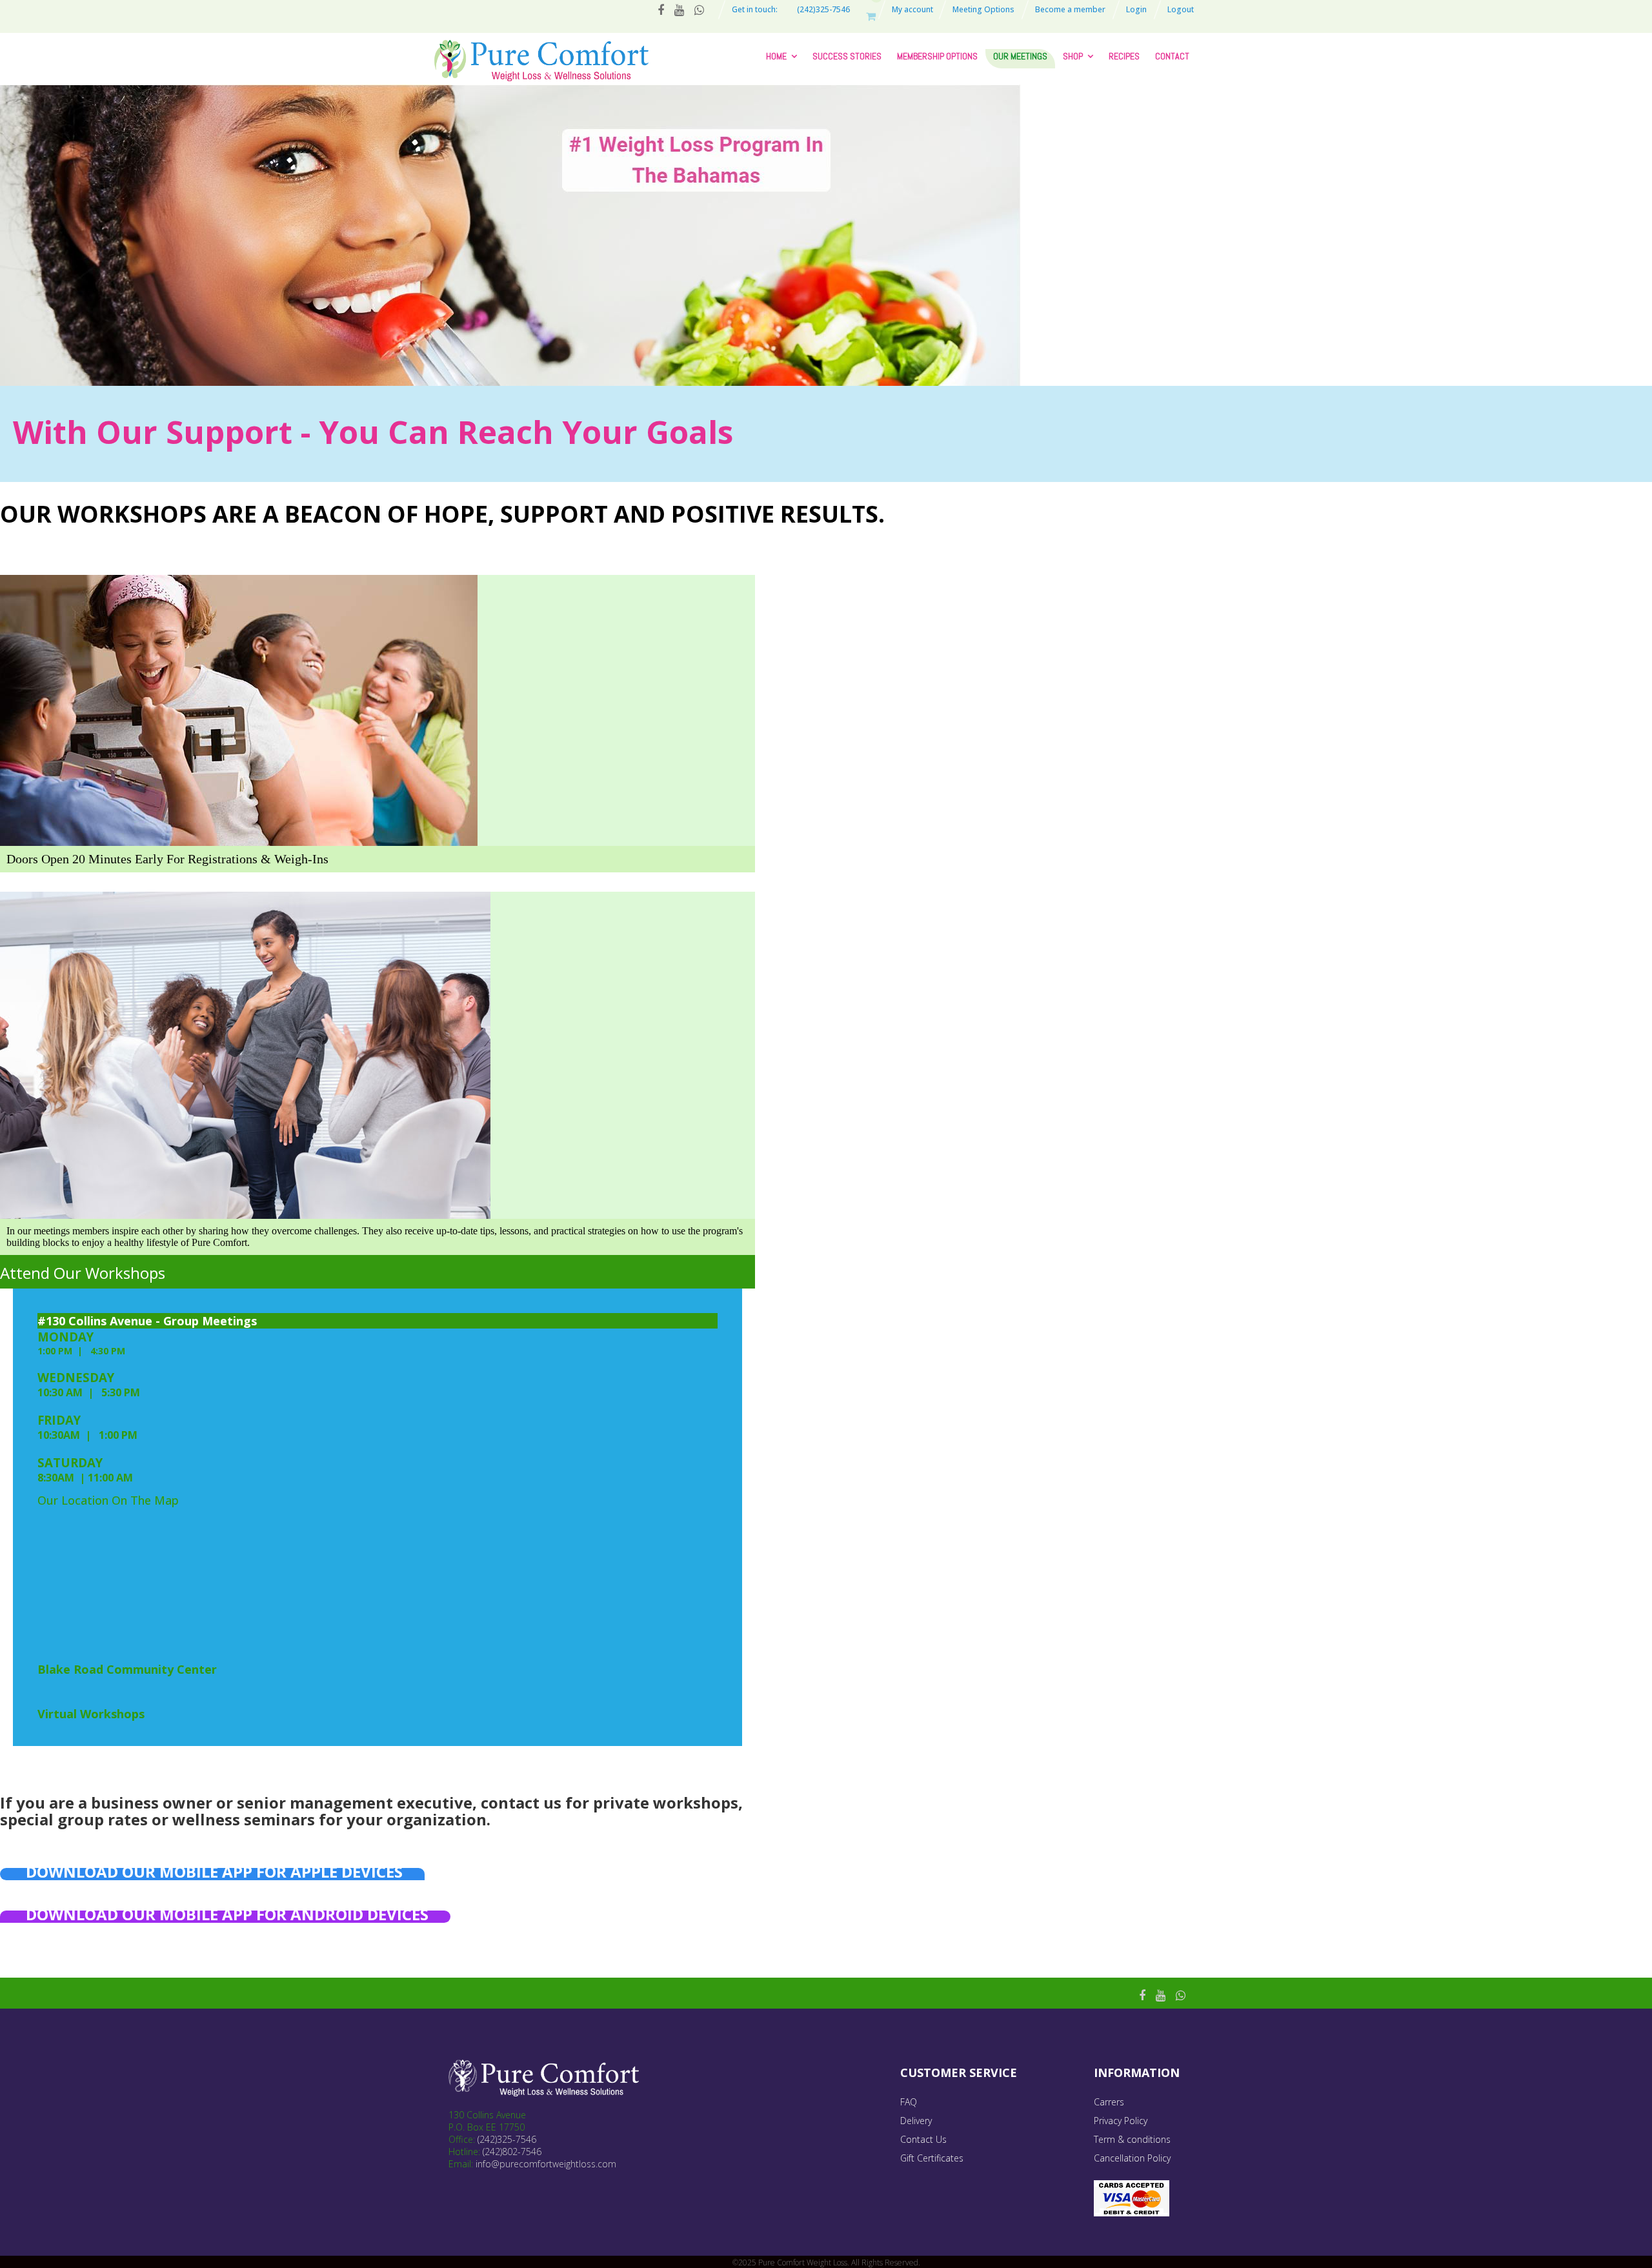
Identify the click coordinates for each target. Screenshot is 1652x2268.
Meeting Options (983, 9)
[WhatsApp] (1181, 1995)
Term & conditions (1132, 2139)
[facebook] (1142, 1995)
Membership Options (937, 56)
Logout (1181, 9)
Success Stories (847, 56)
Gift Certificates (932, 2158)
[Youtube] (1161, 1995)
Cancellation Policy (1132, 2158)
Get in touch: (755, 9)
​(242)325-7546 (823, 9)
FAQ (909, 2102)
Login (1136, 9)
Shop (1073, 56)
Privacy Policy (1121, 2121)
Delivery (916, 2121)
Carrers (1109, 2102)
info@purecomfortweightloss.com (546, 2164)
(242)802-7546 (512, 2152)
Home (776, 56)
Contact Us (923, 2139)
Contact (1172, 56)
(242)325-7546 (507, 2139)
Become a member (1070, 9)
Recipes (1124, 56)
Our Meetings (1020, 56)
